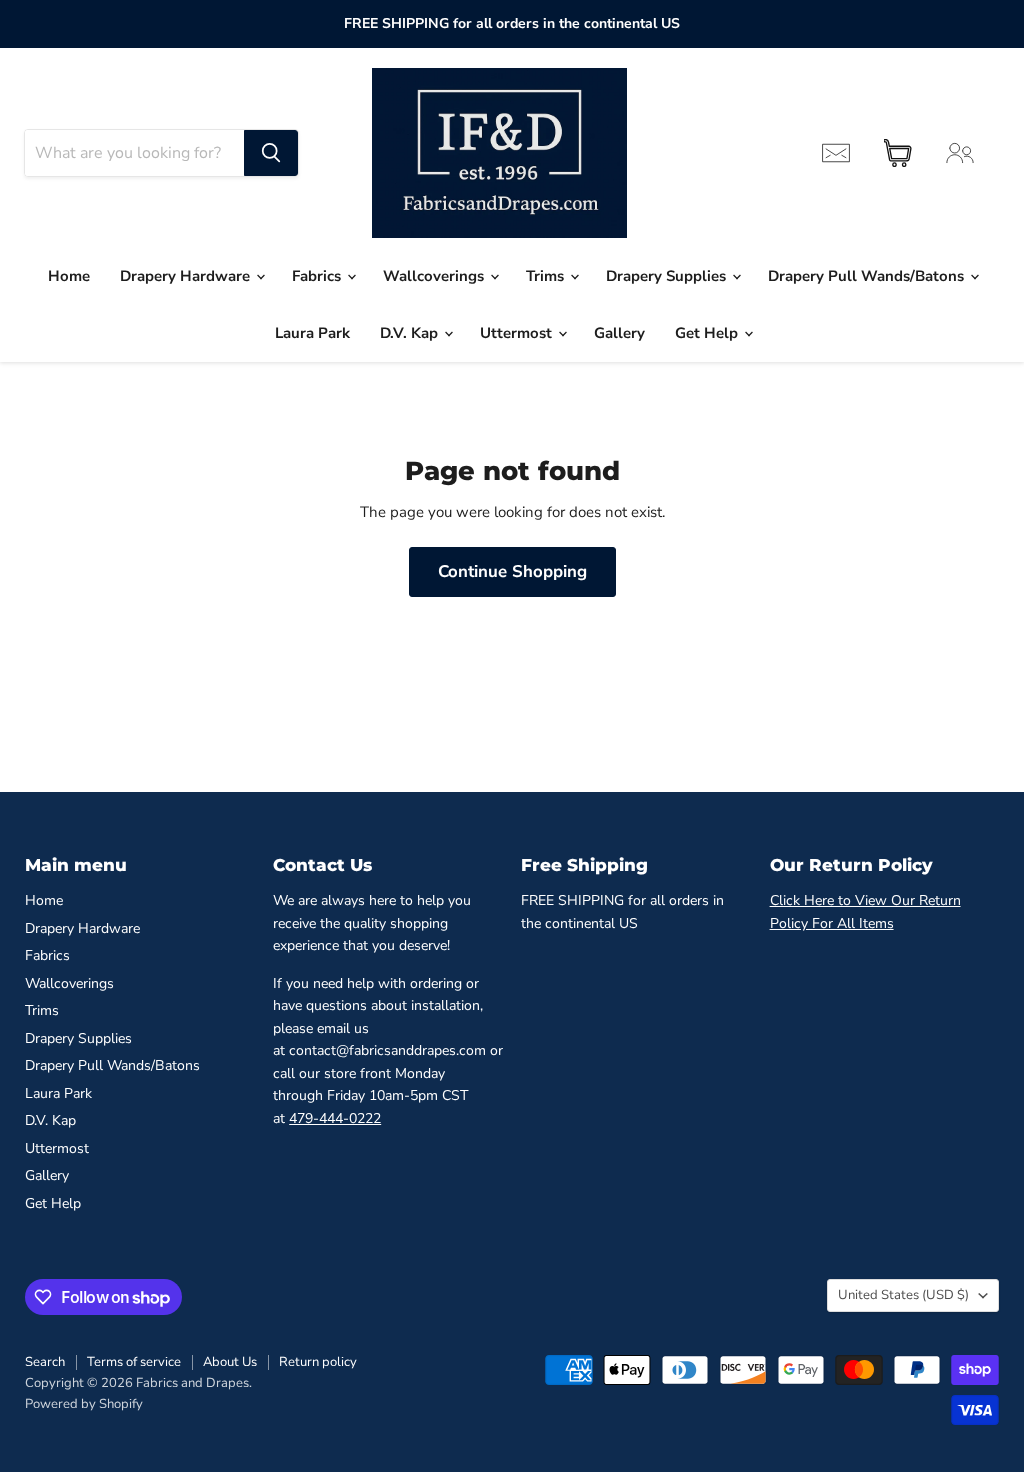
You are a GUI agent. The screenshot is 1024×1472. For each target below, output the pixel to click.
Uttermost (518, 333)
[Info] (836, 153)
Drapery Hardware (187, 276)
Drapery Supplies (668, 276)
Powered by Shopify (84, 1404)
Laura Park (312, 333)
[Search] (271, 153)
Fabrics (318, 276)
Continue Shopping (512, 571)
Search (45, 1362)
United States (903, 1295)
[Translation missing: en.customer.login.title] (960, 153)
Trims (547, 276)
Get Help (708, 333)
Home (69, 276)
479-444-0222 (335, 1118)
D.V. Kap (411, 333)
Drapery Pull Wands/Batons (868, 276)
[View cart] (898, 153)
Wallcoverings (435, 276)
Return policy (318, 1362)
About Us (230, 1362)
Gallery (619, 333)
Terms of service (134, 1362)
